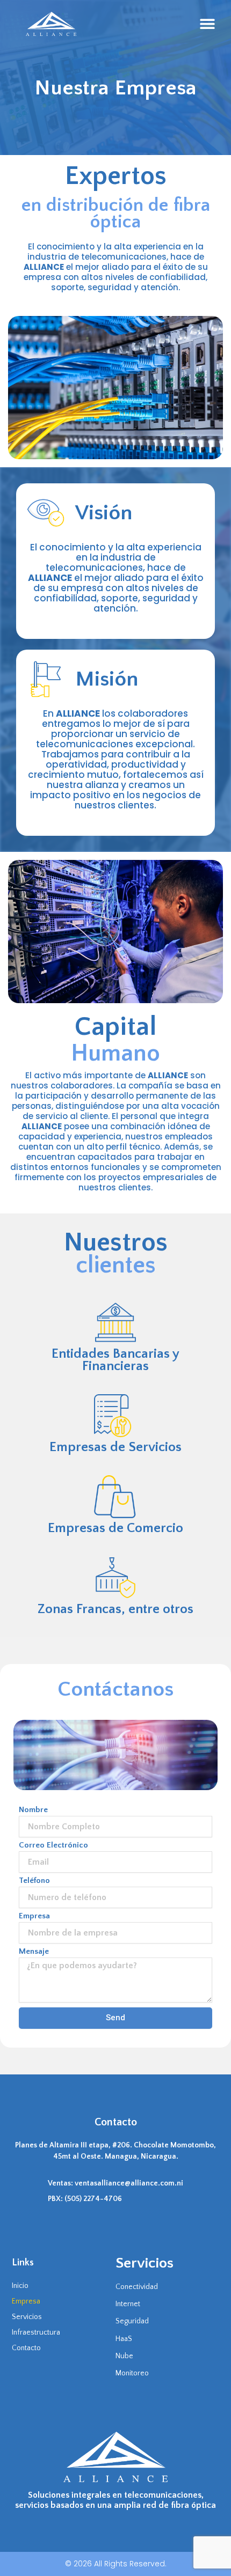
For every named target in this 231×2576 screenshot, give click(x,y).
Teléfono (34, 1881)
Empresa (34, 1916)
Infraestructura (36, 2332)
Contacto (26, 2348)
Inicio (20, 2286)
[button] (208, 24)
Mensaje (34, 1952)
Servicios (27, 2317)
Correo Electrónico (53, 1846)
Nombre (33, 1810)
